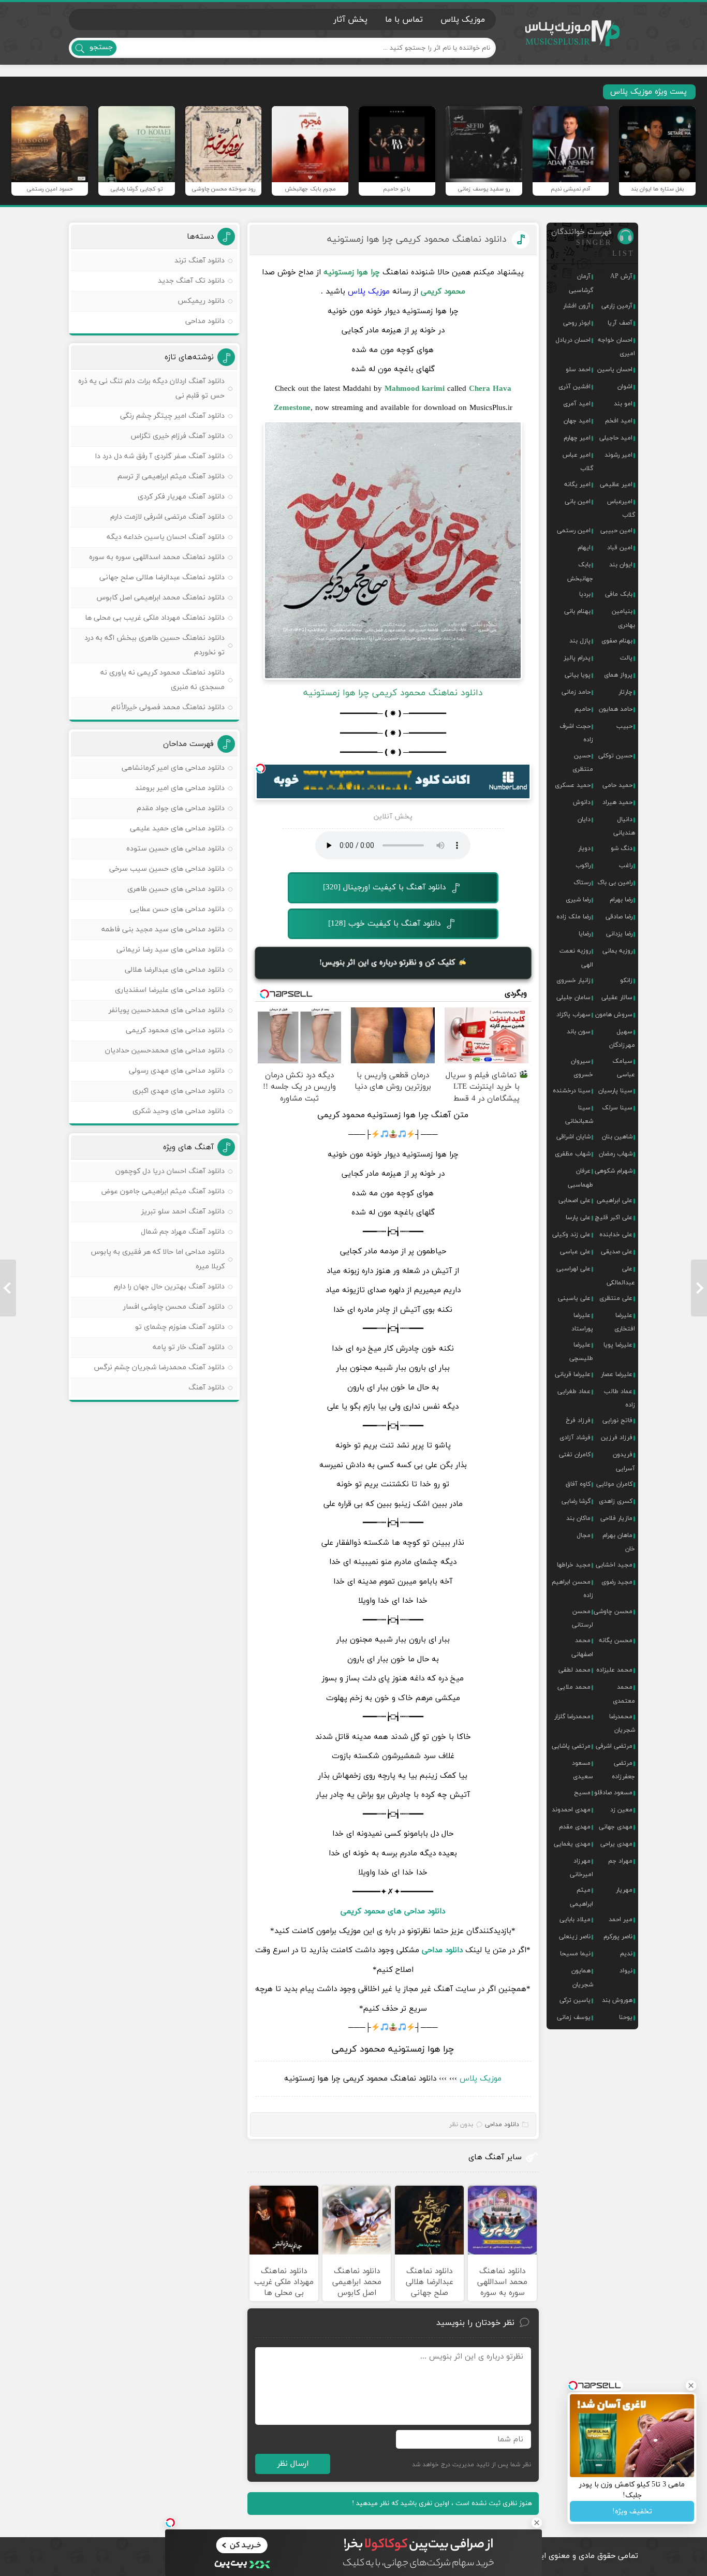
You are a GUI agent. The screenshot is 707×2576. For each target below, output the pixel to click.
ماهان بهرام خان (619, 1542)
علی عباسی (575, 1252)
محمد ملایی (574, 1687)
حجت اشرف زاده (576, 733)
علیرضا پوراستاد (582, 1322)
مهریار (624, 1890)
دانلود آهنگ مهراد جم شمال (183, 1232)
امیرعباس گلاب (621, 508)
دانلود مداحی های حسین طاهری (176, 889)
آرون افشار (577, 306)
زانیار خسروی (573, 980)
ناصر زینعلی (575, 1937)
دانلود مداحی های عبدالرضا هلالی (175, 970)
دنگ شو (622, 848)
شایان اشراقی (573, 1137)
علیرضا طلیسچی (581, 1352)
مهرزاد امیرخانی (581, 1868)
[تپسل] (260, 768)
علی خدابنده (616, 1235)
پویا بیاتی (578, 675)
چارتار (625, 692)
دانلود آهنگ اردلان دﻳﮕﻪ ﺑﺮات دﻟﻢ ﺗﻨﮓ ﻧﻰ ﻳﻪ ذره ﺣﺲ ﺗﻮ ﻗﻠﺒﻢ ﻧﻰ (151, 389)
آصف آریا (620, 323)
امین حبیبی (616, 531)
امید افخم (619, 421)
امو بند (623, 404)
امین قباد (620, 548)
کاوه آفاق (578, 1484)
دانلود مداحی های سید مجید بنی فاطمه (163, 930)
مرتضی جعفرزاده (623, 1770)
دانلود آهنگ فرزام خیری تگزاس (178, 436)
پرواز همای (618, 675)
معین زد (621, 1810)
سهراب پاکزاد (573, 1015)
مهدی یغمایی (572, 1844)
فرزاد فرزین (617, 1438)
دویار (584, 848)
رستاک (582, 883)
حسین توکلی (615, 756)
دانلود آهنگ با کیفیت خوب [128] (384, 924)
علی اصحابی (575, 1201)
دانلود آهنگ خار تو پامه (189, 1347)
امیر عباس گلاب (578, 462)
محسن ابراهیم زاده (572, 1589)
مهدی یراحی (616, 1844)
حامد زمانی (576, 692)
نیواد (626, 1971)
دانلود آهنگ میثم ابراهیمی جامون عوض (163, 1191)
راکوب (583, 866)
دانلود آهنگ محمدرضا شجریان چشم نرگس (159, 1367)
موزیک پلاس (573, 33)
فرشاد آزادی (575, 1438)
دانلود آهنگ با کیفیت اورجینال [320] (384, 888)
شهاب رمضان (616, 1154)
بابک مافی (619, 594)
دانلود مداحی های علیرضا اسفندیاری (170, 990)
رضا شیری (578, 900)
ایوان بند (621, 565)
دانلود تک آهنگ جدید (191, 281)
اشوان (625, 387)
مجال (584, 1535)
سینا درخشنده (572, 1091)
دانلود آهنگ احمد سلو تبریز (183, 1212)
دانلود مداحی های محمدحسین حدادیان (165, 1051)
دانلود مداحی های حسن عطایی (177, 909)
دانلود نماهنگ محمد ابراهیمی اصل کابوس (161, 598)
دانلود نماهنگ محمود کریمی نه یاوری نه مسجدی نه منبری (163, 680)
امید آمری (577, 404)
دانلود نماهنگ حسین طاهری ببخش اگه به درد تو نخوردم (154, 645)
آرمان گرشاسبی (581, 283)
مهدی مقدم (575, 1827)
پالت (626, 658)
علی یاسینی (574, 1298)
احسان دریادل (573, 340)
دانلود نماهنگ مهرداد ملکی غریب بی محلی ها (155, 618)
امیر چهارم (577, 438)
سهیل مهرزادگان (622, 1038)
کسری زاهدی (616, 1501)
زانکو (626, 980)
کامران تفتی (575, 1455)
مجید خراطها (574, 1565)
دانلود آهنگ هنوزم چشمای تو (180, 1327)
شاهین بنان (617, 1137)
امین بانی (578, 502)
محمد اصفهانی (582, 1647)
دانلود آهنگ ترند (200, 261)
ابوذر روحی (577, 323)
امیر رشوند (618, 455)
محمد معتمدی (624, 1694)
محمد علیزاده (614, 1670)
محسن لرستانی (583, 1618)
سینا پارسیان (615, 1091)
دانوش (582, 802)
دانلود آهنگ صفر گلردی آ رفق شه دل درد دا (160, 456)
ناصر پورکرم (618, 1937)
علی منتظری (616, 1298)
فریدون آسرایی (624, 1461)
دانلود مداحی (442, 1950)
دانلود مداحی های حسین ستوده (175, 849)
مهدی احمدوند (571, 1810)
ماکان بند (578, 1518)
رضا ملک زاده (573, 917)
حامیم (583, 709)
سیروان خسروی (582, 1068)
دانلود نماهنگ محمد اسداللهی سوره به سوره (157, 557)
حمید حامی (617, 785)
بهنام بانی (577, 611)
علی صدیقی (617, 1252)
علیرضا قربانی (573, 1374)
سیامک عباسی (624, 1068)
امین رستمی (574, 531)
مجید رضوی (617, 1582)
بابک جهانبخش (580, 572)
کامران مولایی (614, 1484)
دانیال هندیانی (624, 826)
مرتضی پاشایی (571, 1746)
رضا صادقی (619, 917)
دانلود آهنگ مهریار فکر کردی (181, 497)
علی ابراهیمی (615, 1201)
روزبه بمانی (617, 951)
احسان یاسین (615, 370)
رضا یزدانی (619, 934)
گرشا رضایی (576, 1501)
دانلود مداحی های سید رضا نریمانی (171, 950)
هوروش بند (617, 2000)
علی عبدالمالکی (621, 1276)
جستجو (101, 47)
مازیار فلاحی (616, 1518)
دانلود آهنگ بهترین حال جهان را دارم (169, 1287)
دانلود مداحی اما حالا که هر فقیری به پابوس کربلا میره (158, 1259)
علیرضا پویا (618, 1345)
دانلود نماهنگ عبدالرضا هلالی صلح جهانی (162, 577)
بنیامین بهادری (623, 618)
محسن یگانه (616, 1641)
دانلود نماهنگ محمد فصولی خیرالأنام (168, 707)
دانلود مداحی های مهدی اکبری (179, 1091)
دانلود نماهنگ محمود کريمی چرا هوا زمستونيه (417, 239)
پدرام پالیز (577, 658)
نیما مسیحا (575, 1954)
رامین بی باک (615, 883)
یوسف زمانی (574, 2017)
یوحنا (626, 2017)
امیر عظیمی (616, 485)
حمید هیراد (617, 802)
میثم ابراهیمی (581, 1897)
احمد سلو (578, 370)
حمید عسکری (573, 785)
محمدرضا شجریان (622, 1723)
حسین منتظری (583, 763)
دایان (584, 819)
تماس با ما (404, 20)
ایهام (584, 548)
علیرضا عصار (617, 1374)
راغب (626, 866)
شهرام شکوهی (614, 1171)
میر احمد (621, 1920)
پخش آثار (350, 20)
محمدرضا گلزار (572, 1717)
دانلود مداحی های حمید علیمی (177, 829)
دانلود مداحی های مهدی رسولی (177, 1071)
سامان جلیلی (573, 998)
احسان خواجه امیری (616, 347)
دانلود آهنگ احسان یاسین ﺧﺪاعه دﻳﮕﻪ (166, 537)
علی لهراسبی (573, 1269)
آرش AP (621, 276)
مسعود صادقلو (613, 1793)
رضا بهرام (621, 900)
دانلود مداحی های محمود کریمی (393, 1912)
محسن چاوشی (613, 1612)
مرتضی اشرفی (614, 1746)
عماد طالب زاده (620, 1398)
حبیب (624, 726)
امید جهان (577, 421)
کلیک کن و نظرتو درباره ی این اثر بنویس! (389, 963)
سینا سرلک (617, 1108)
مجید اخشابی (614, 1565)
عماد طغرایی (574, 1392)
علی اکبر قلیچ (614, 1218)
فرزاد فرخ (578, 1421)
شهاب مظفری (573, 1154)
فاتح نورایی (617, 1421)
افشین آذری (575, 387)
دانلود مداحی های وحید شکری (179, 1111)
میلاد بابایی (575, 1920)
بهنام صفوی (617, 641)
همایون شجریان (582, 1978)
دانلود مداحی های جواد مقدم (181, 808)
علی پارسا (578, 1218)
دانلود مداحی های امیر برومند (180, 788)
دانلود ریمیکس (201, 301)
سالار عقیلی (617, 998)
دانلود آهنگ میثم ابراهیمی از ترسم (171, 477)
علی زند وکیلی (571, 1235)
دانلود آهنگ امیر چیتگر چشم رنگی (172, 416)
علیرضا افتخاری (625, 1322)
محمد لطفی (575, 1670)
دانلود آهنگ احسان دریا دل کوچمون (170, 1171)
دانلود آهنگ (207, 1388)
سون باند (579, 1032)
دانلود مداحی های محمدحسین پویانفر (167, 1010)
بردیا (585, 594)
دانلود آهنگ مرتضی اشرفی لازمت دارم (167, 517)
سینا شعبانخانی (579, 1115)
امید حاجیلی (616, 438)
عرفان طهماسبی (580, 1178)
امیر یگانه (577, 485)
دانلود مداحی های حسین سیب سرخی (167, 869)
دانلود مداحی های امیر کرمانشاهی (173, 768)
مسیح (582, 1793)
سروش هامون (614, 1015)
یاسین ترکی (575, 2000)
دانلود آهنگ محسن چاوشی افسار (174, 1307)
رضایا (585, 934)
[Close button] (537, 2523)
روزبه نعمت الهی (576, 958)
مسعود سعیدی (583, 1770)
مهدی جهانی (616, 1827)
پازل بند (580, 641)
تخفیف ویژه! (632, 2512)
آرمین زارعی (617, 306)
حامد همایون (616, 709)
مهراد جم (620, 1861)
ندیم (626, 1954)
